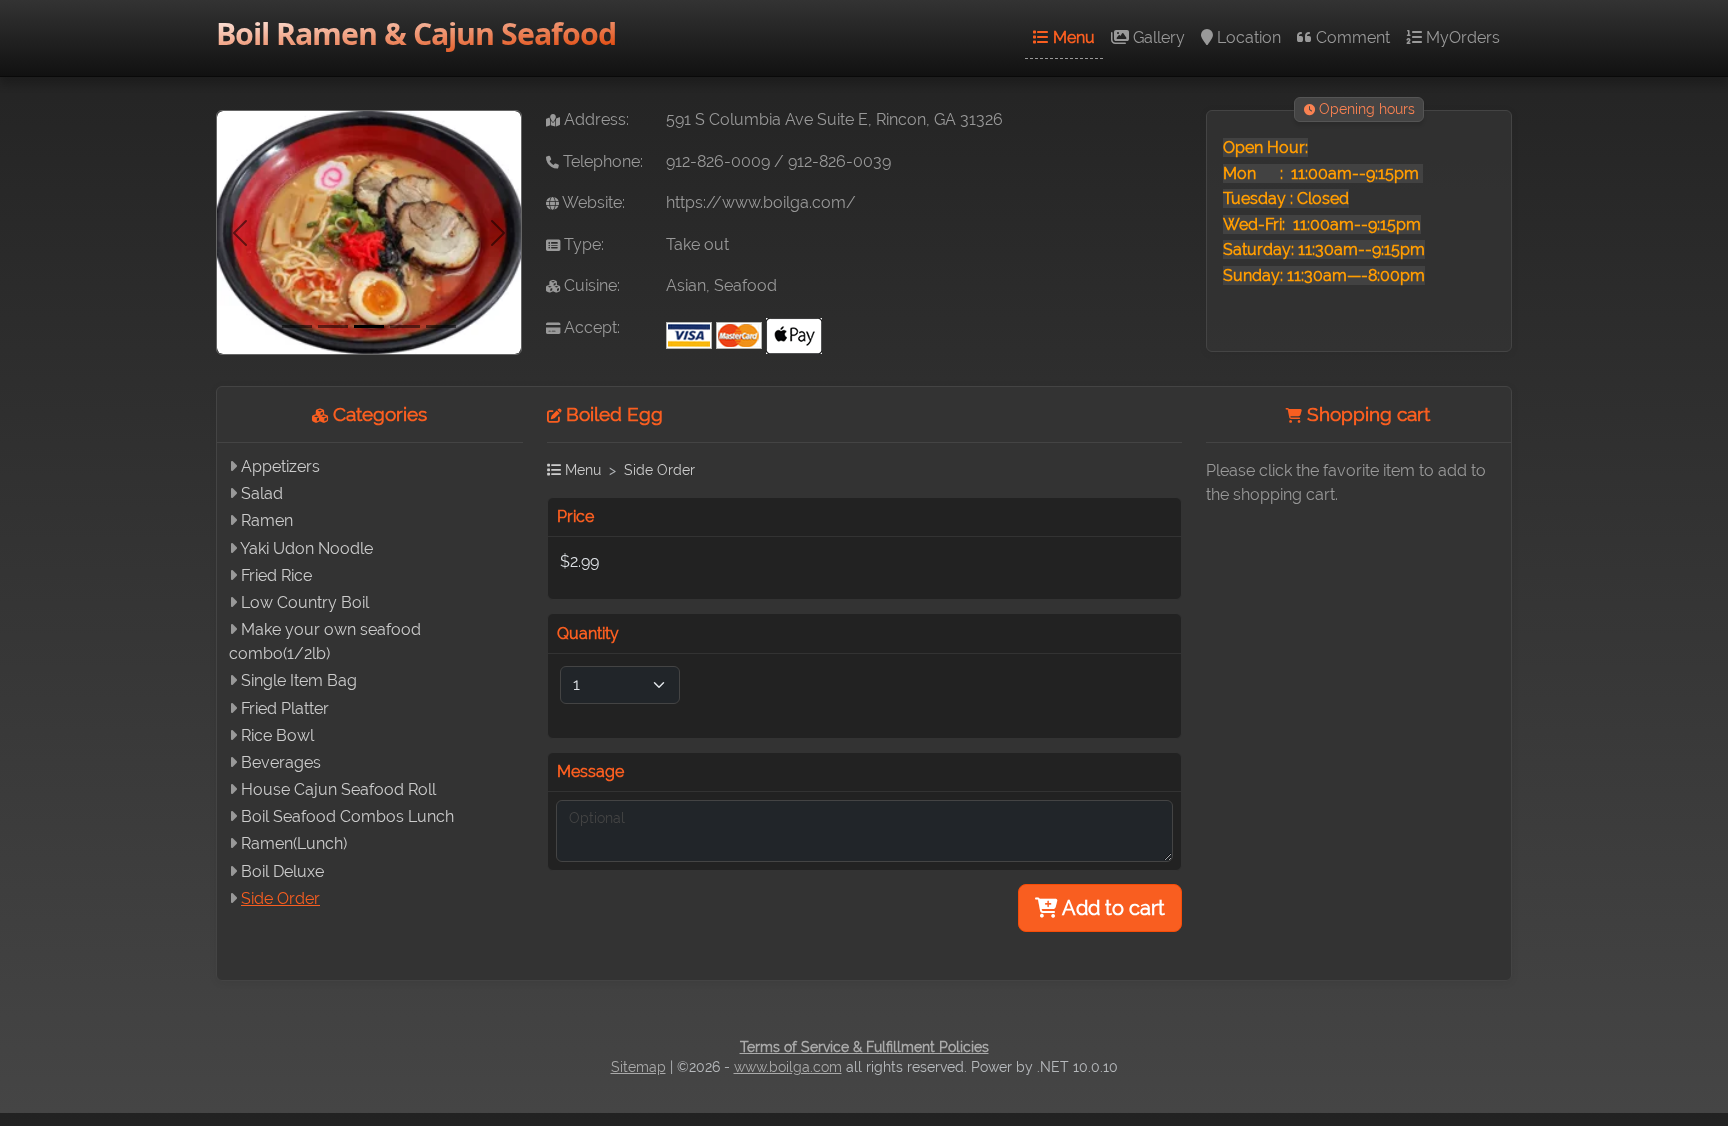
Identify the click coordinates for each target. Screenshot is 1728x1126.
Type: (582, 244)
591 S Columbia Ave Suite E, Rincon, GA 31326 (834, 119)
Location (1247, 37)
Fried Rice (276, 575)
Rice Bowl (277, 735)
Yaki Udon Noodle (306, 548)
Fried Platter (285, 708)
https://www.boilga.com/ (761, 202)
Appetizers (280, 466)
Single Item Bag (299, 680)
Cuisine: (590, 285)
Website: (592, 202)
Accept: (590, 327)
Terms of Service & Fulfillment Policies (864, 1047)
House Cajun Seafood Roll (338, 789)
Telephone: (601, 161)
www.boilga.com (788, 1067)
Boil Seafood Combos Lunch (347, 816)
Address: (594, 119)
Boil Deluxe (282, 871)
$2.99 (579, 561)
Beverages (281, 762)
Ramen (267, 520)
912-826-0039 (839, 161)
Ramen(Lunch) (294, 843)
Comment (1351, 37)
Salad (262, 493)
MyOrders (1461, 37)
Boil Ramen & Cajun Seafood (416, 33)
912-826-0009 (718, 161)
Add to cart (1111, 908)
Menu (1072, 37)
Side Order (280, 898)
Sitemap (638, 1067)
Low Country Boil (305, 602)
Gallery (1157, 37)
